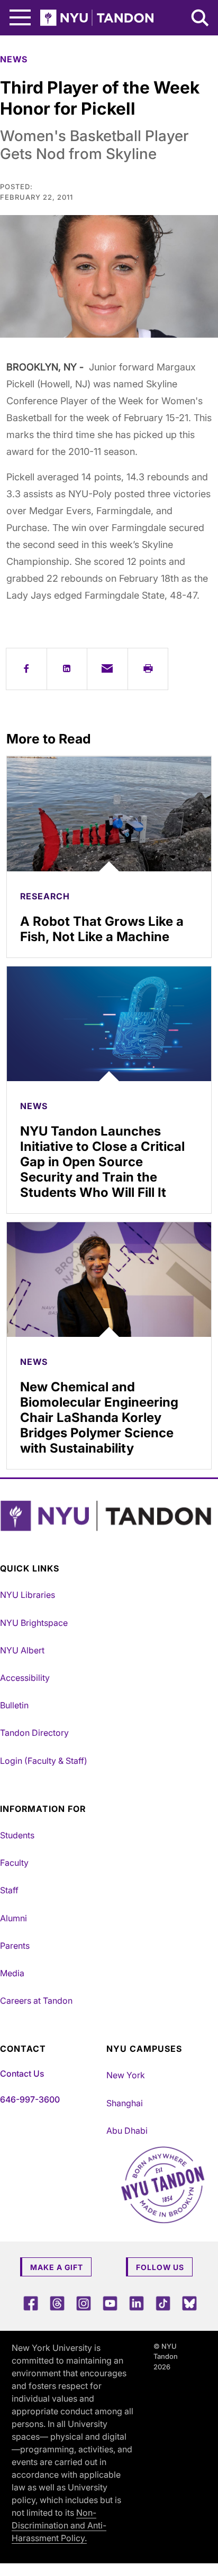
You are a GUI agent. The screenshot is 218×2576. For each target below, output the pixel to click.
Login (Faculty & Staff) (44, 1761)
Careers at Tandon (36, 2001)
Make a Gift (57, 2267)
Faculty (14, 1863)
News (14, 59)
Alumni (13, 1918)
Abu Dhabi (127, 2131)
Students (17, 1835)
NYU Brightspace (34, 1623)
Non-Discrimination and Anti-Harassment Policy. (59, 2525)
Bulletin (14, 1705)
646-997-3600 (30, 2099)
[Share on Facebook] (26, 669)
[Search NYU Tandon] (201, 19)
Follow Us (160, 2267)
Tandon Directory (34, 1733)
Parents (15, 1946)
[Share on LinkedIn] (67, 669)
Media (12, 1973)
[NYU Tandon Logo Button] (106, 1516)
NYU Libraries (28, 1595)
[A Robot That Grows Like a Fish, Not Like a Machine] (109, 814)
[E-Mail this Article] (107, 669)
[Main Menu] (20, 18)
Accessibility (25, 1678)
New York (126, 2075)
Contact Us (22, 2073)
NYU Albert (22, 1650)
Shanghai (125, 2103)
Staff (9, 1890)
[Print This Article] (148, 669)
